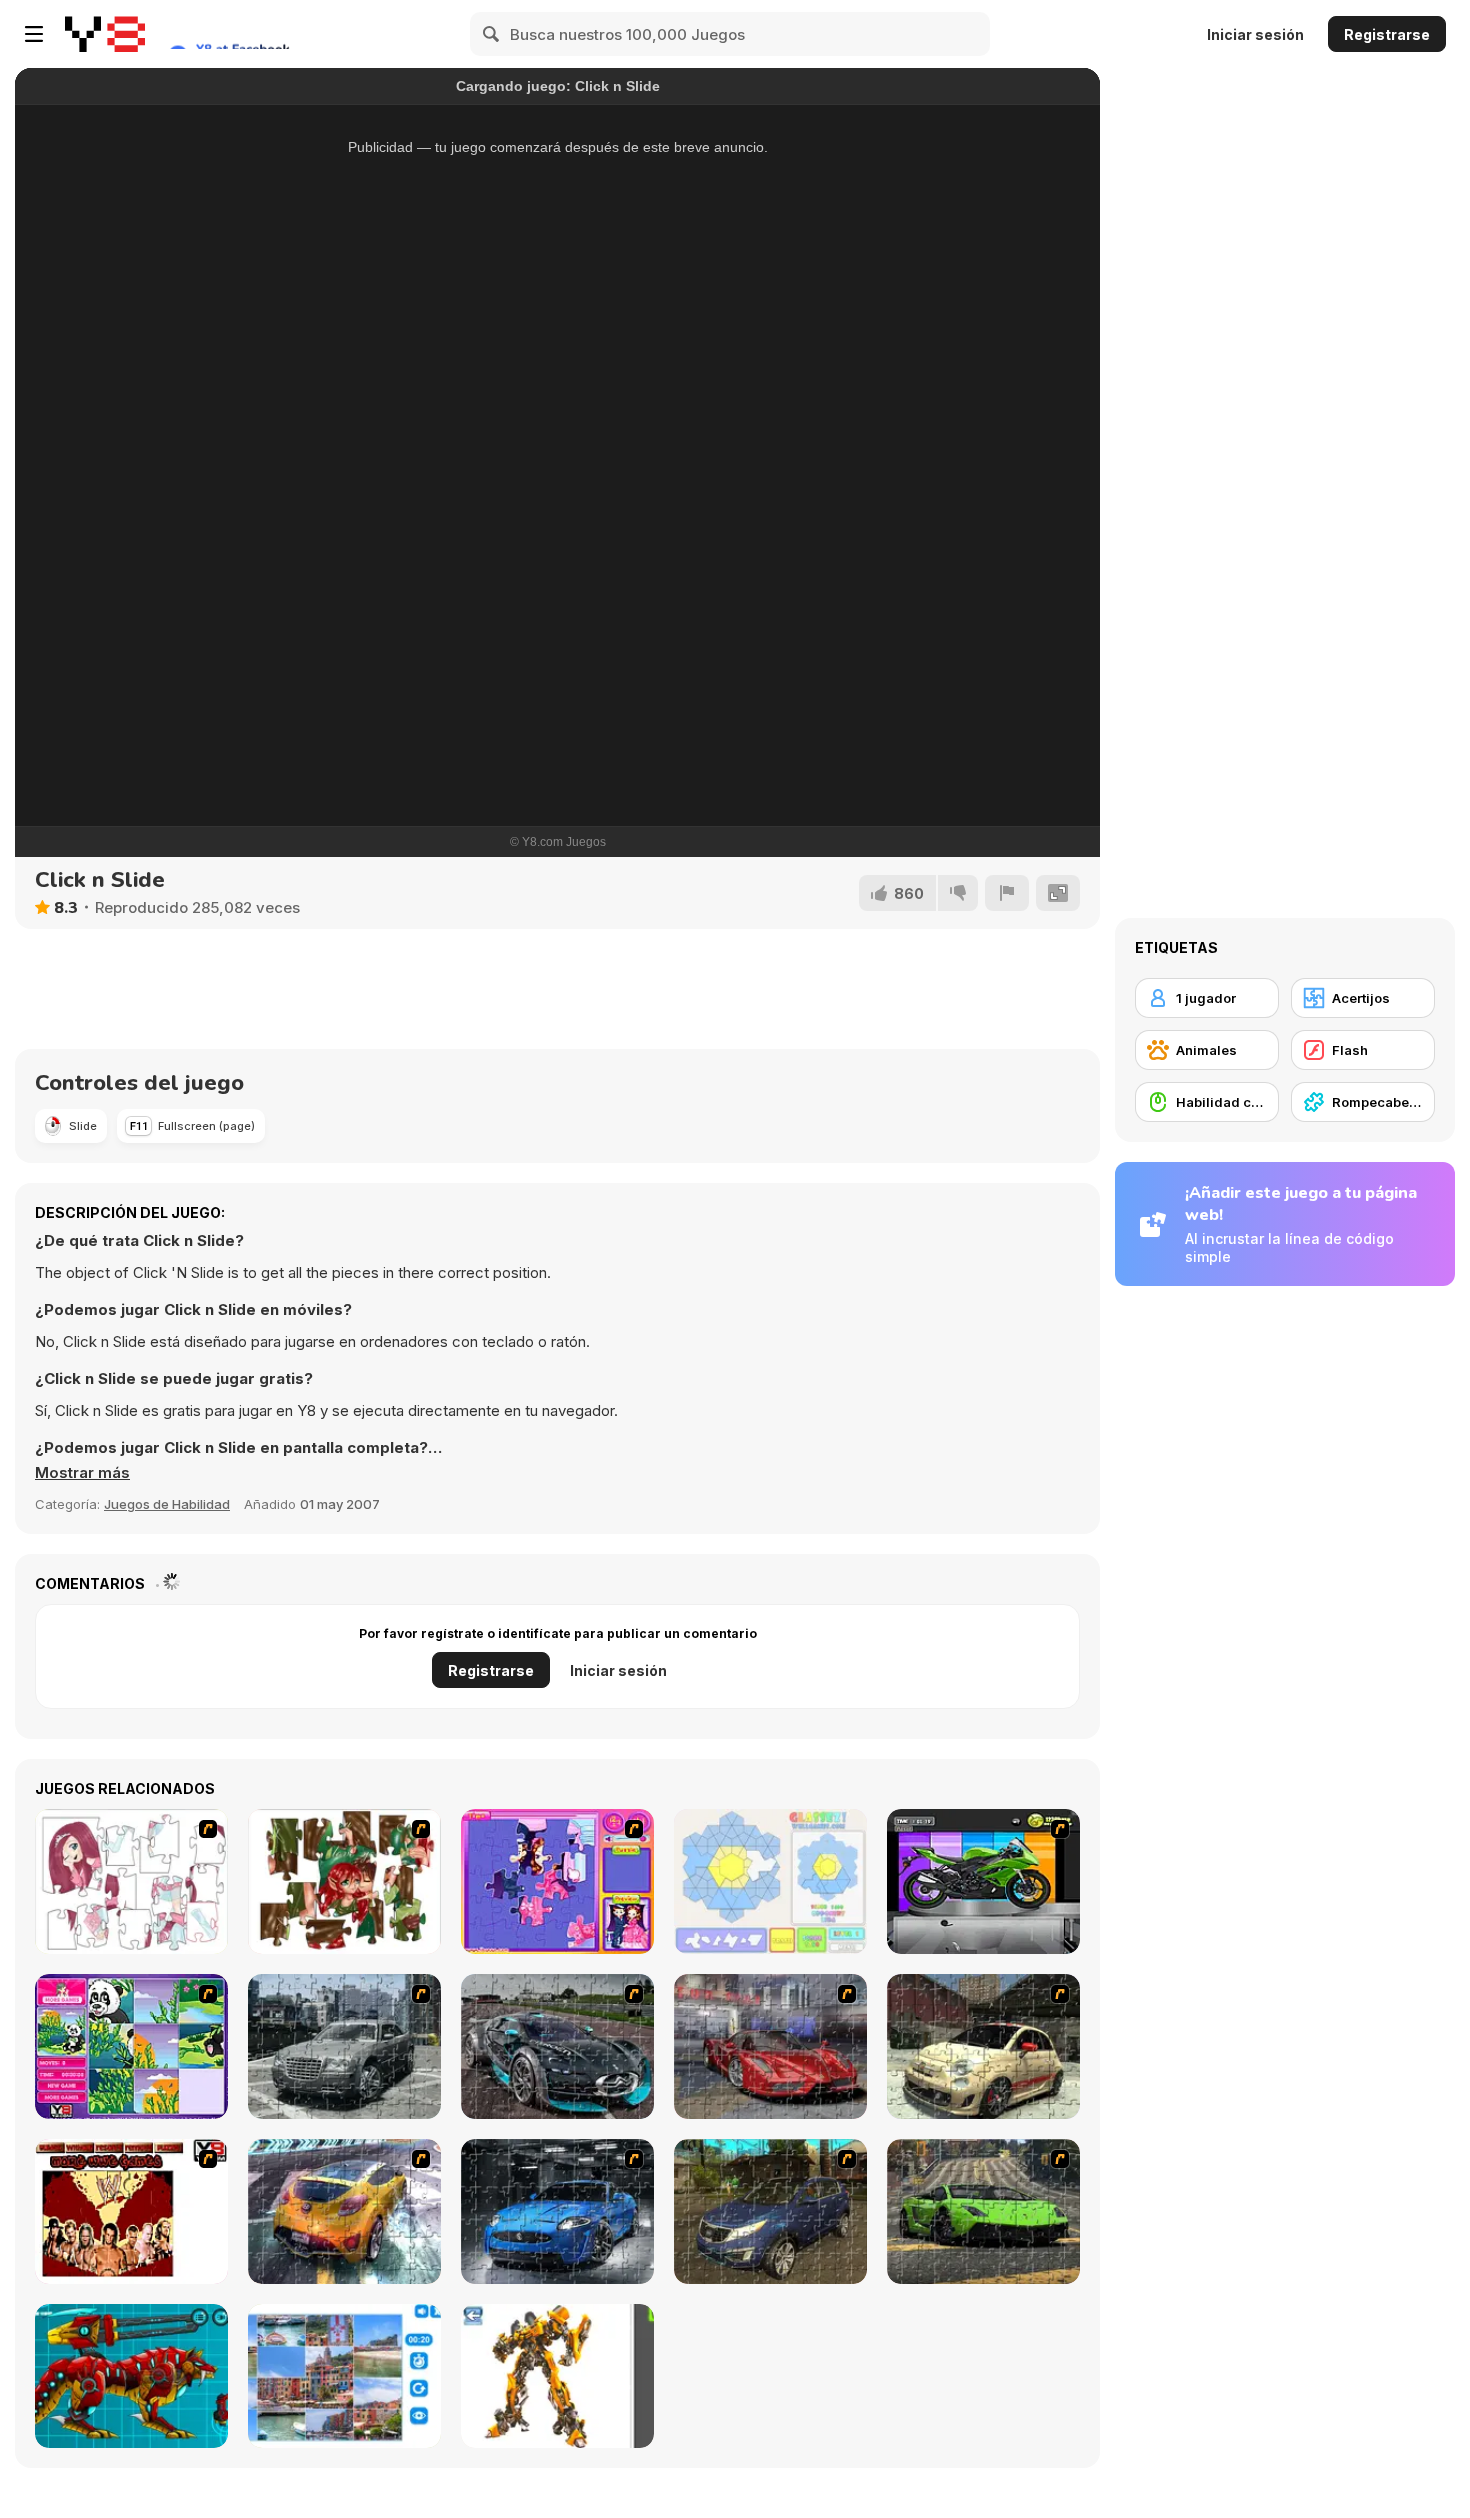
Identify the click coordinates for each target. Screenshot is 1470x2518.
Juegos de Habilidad (167, 1504)
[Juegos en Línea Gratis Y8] (105, 34)
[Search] (492, 34)
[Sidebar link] (34, 34)
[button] (82, 1473)
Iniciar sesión (1255, 34)
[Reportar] (1007, 893)
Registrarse (1387, 34)
